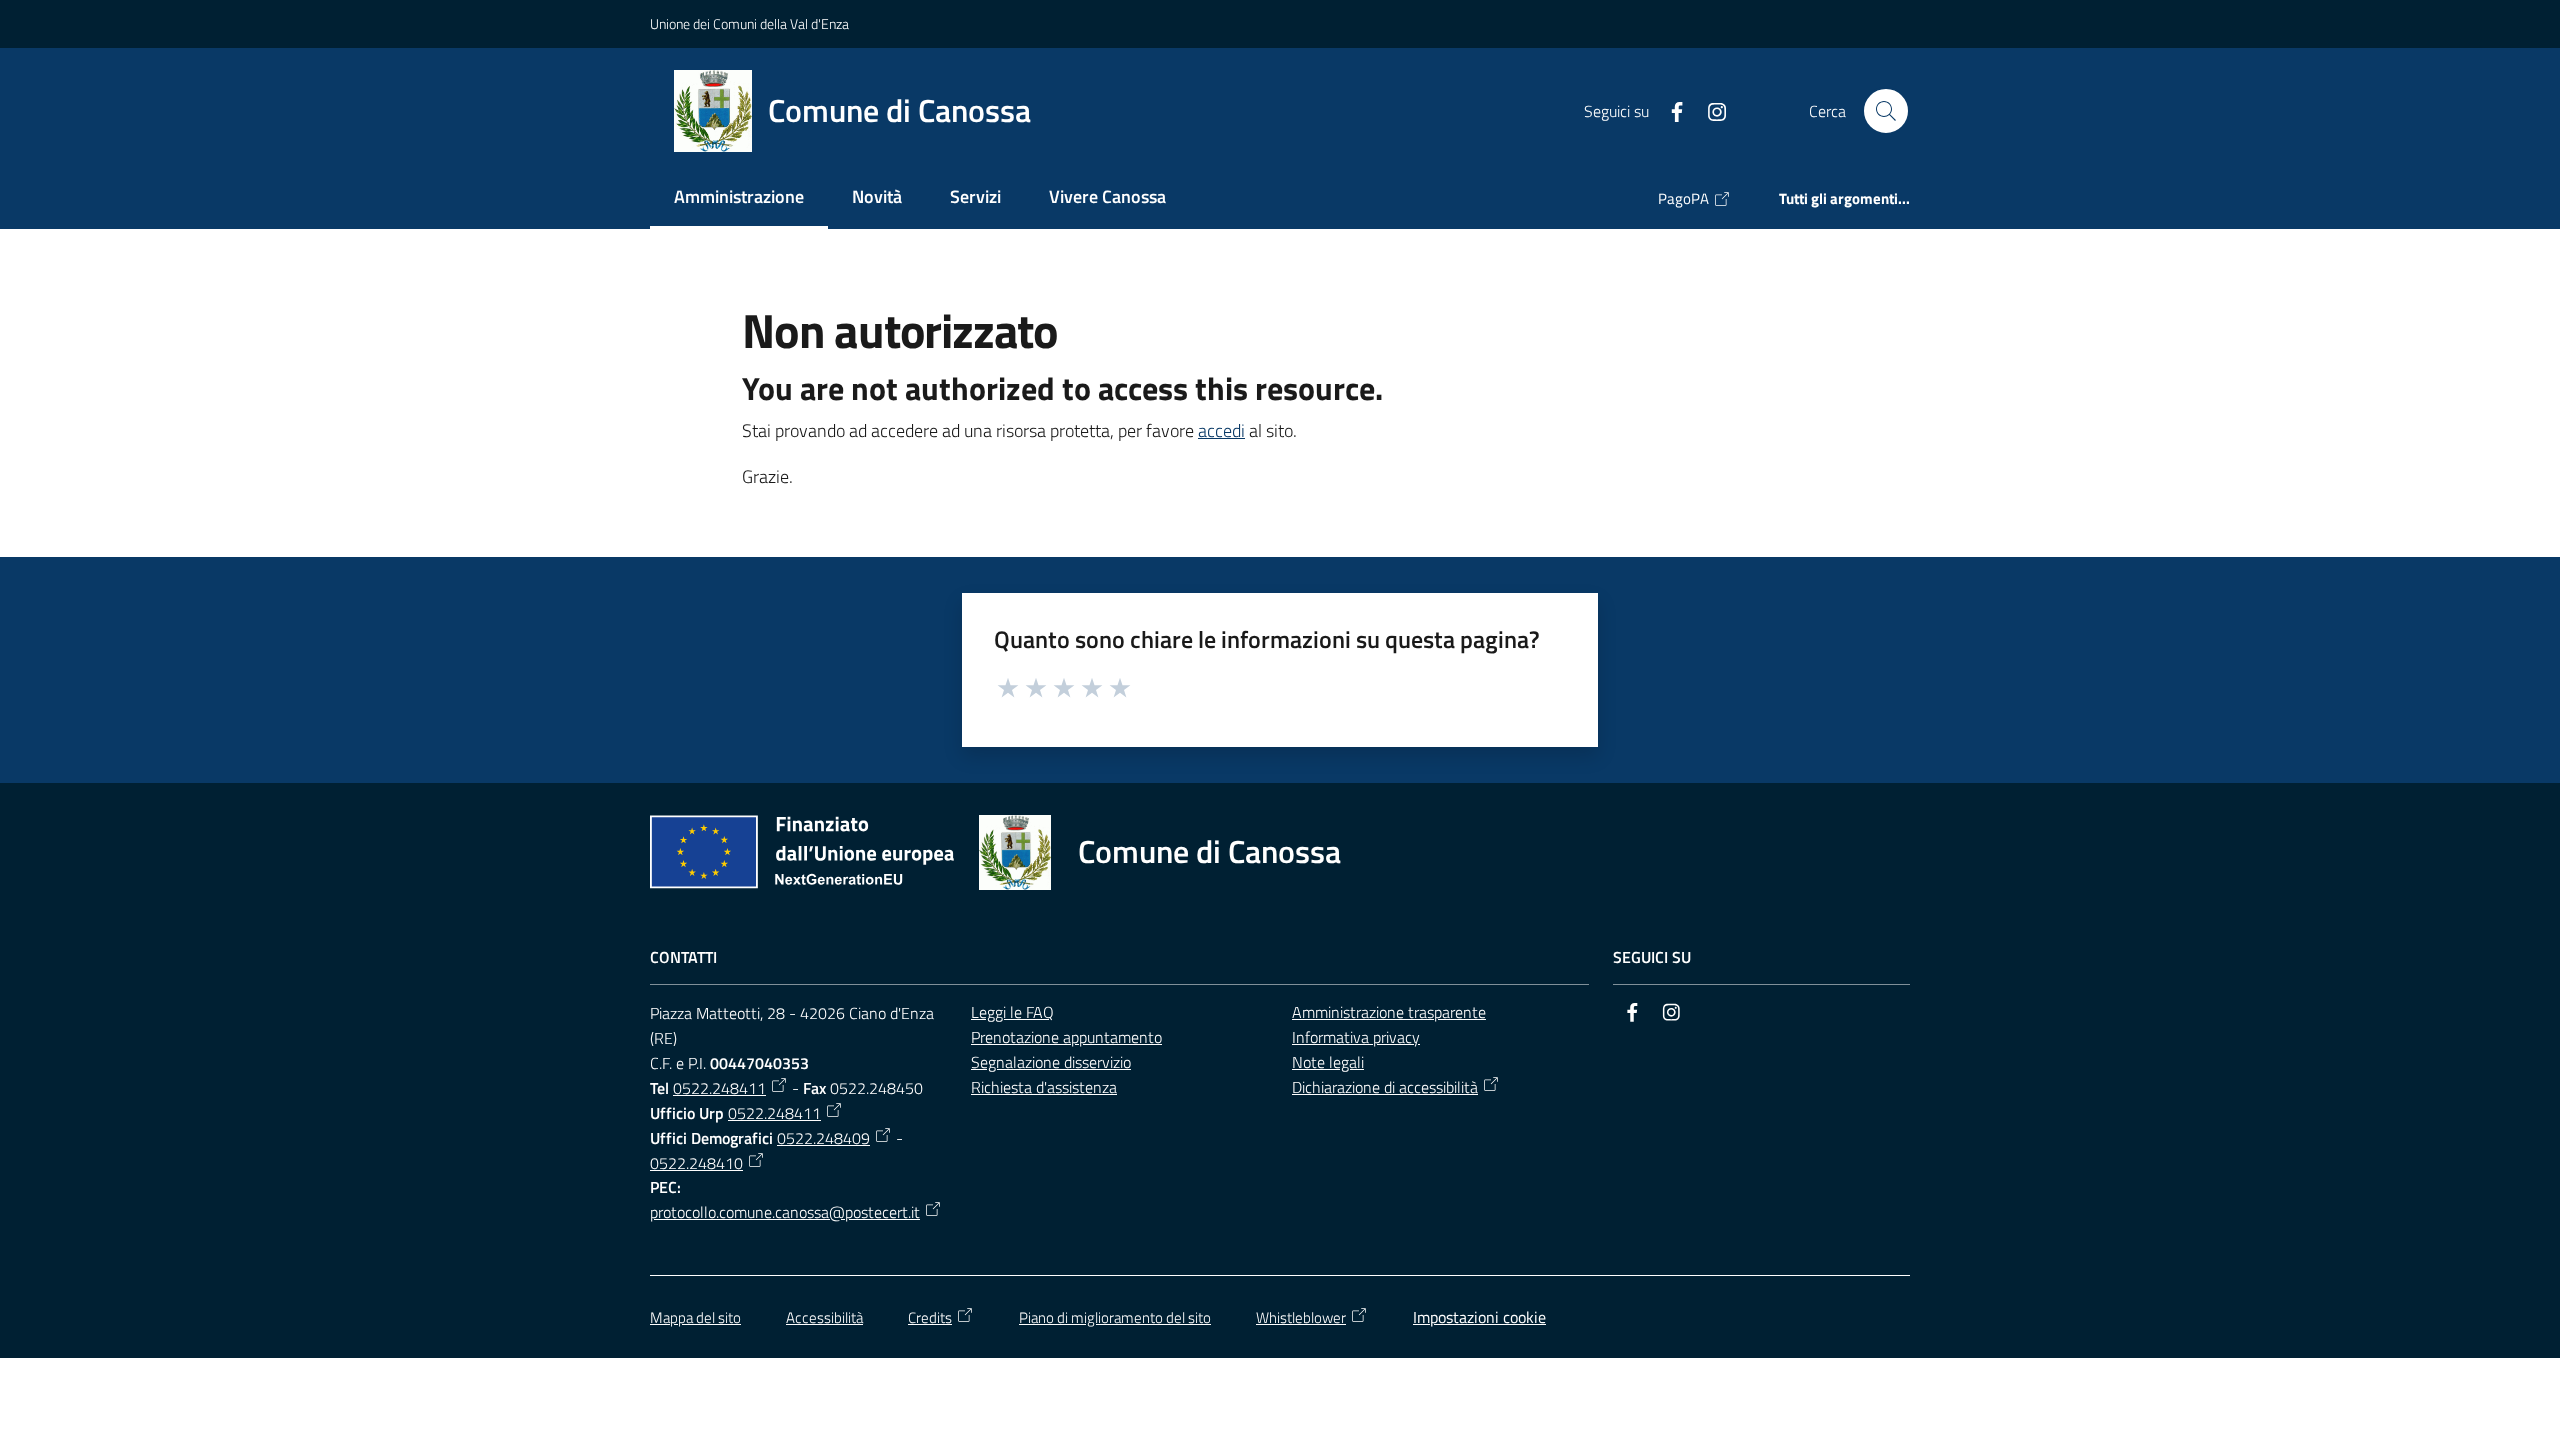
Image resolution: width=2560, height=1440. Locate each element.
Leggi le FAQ (1012, 1012)
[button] (1886, 111)
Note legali (1328, 1062)
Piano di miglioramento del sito (1115, 1317)
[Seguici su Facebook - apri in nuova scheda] (1669, 110)
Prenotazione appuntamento (1066, 1037)
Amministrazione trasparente (1389, 1012)
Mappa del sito (695, 1317)
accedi (1221, 430)
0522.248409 (823, 1138)
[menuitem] (739, 198)
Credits (930, 1317)
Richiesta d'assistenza (1044, 1087)
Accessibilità (824, 1317)
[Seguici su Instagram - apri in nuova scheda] (1709, 110)
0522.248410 (696, 1163)
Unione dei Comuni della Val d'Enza (749, 23)
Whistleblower (1301, 1317)
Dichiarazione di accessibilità (1385, 1087)
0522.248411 (719, 1088)
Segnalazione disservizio (1051, 1062)
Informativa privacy (1356, 1037)
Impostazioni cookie (1479, 1317)
